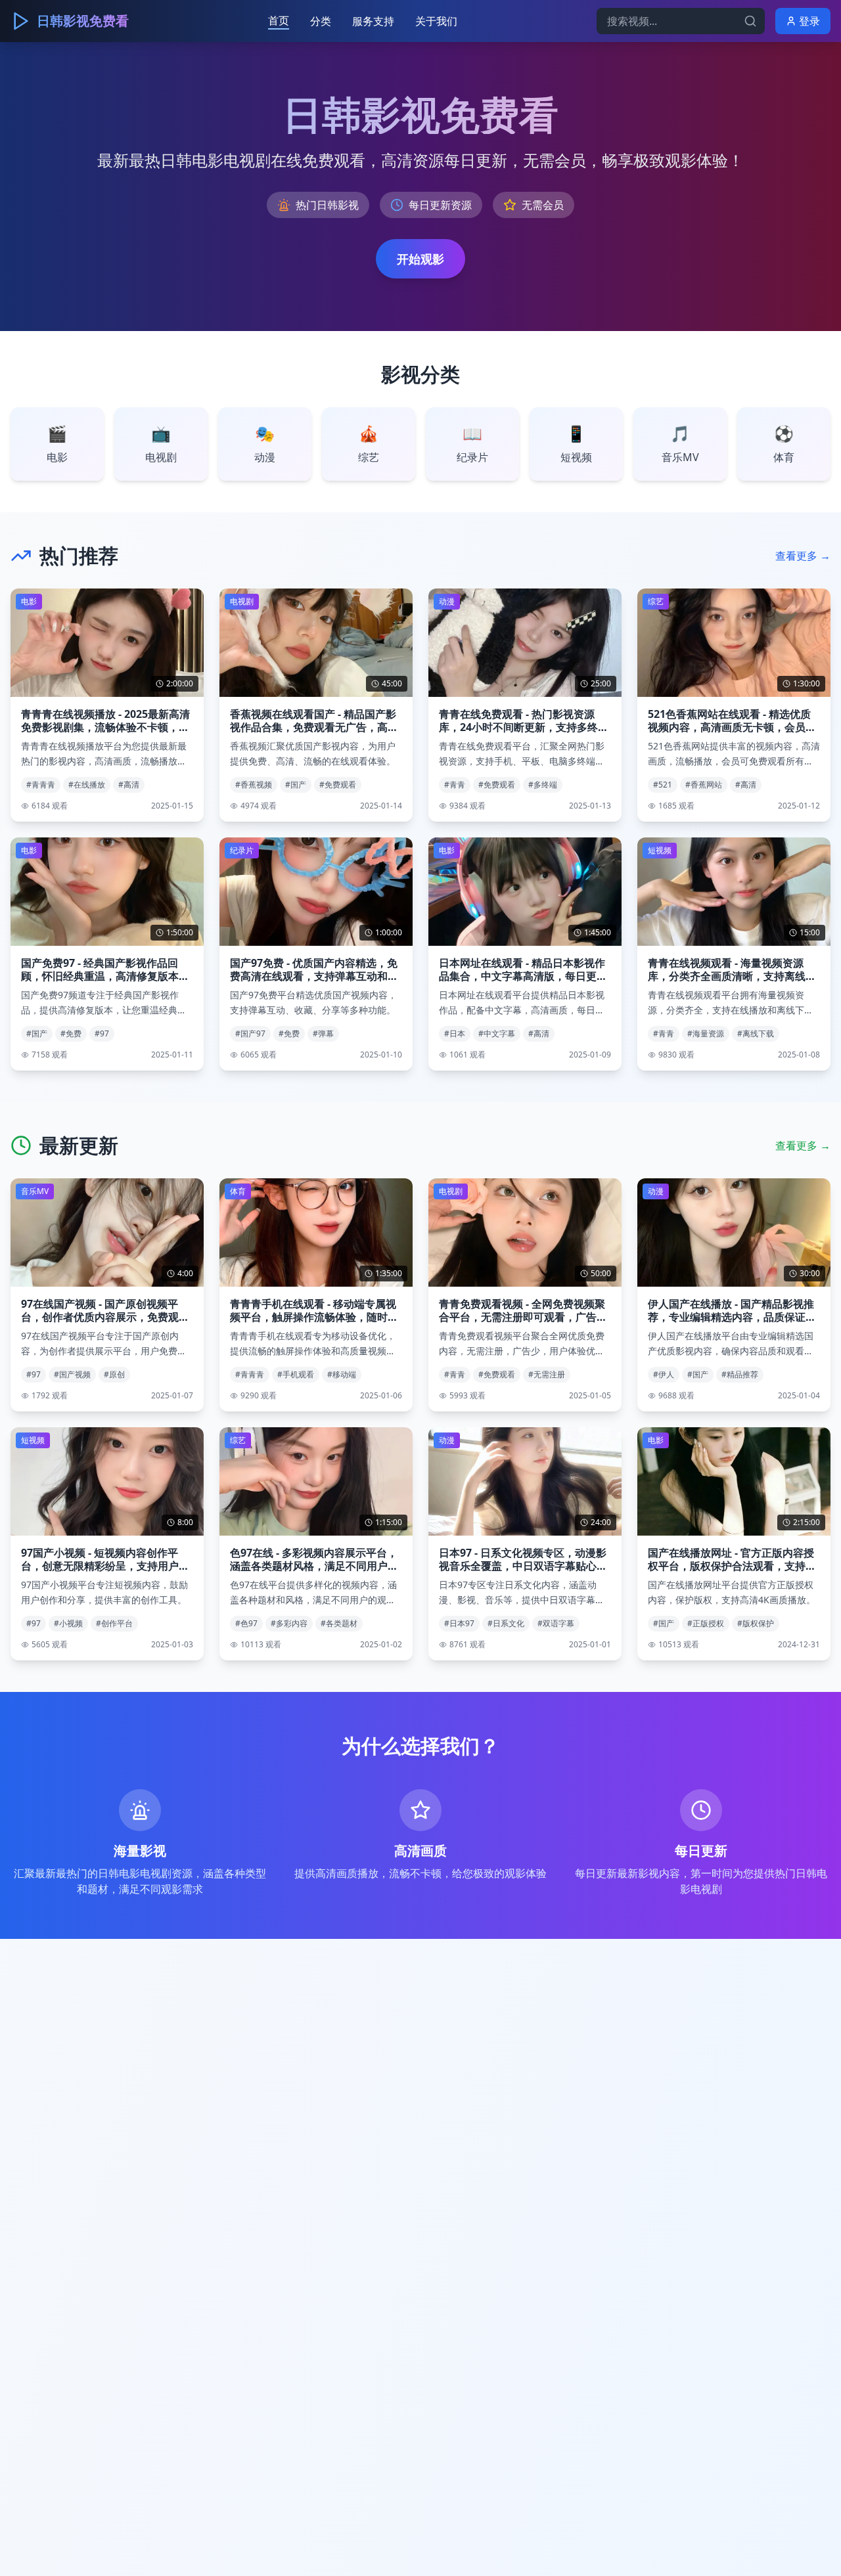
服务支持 (373, 21)
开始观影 (420, 259)
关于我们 (436, 21)
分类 (321, 21)
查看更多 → (803, 556)
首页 (279, 20)
